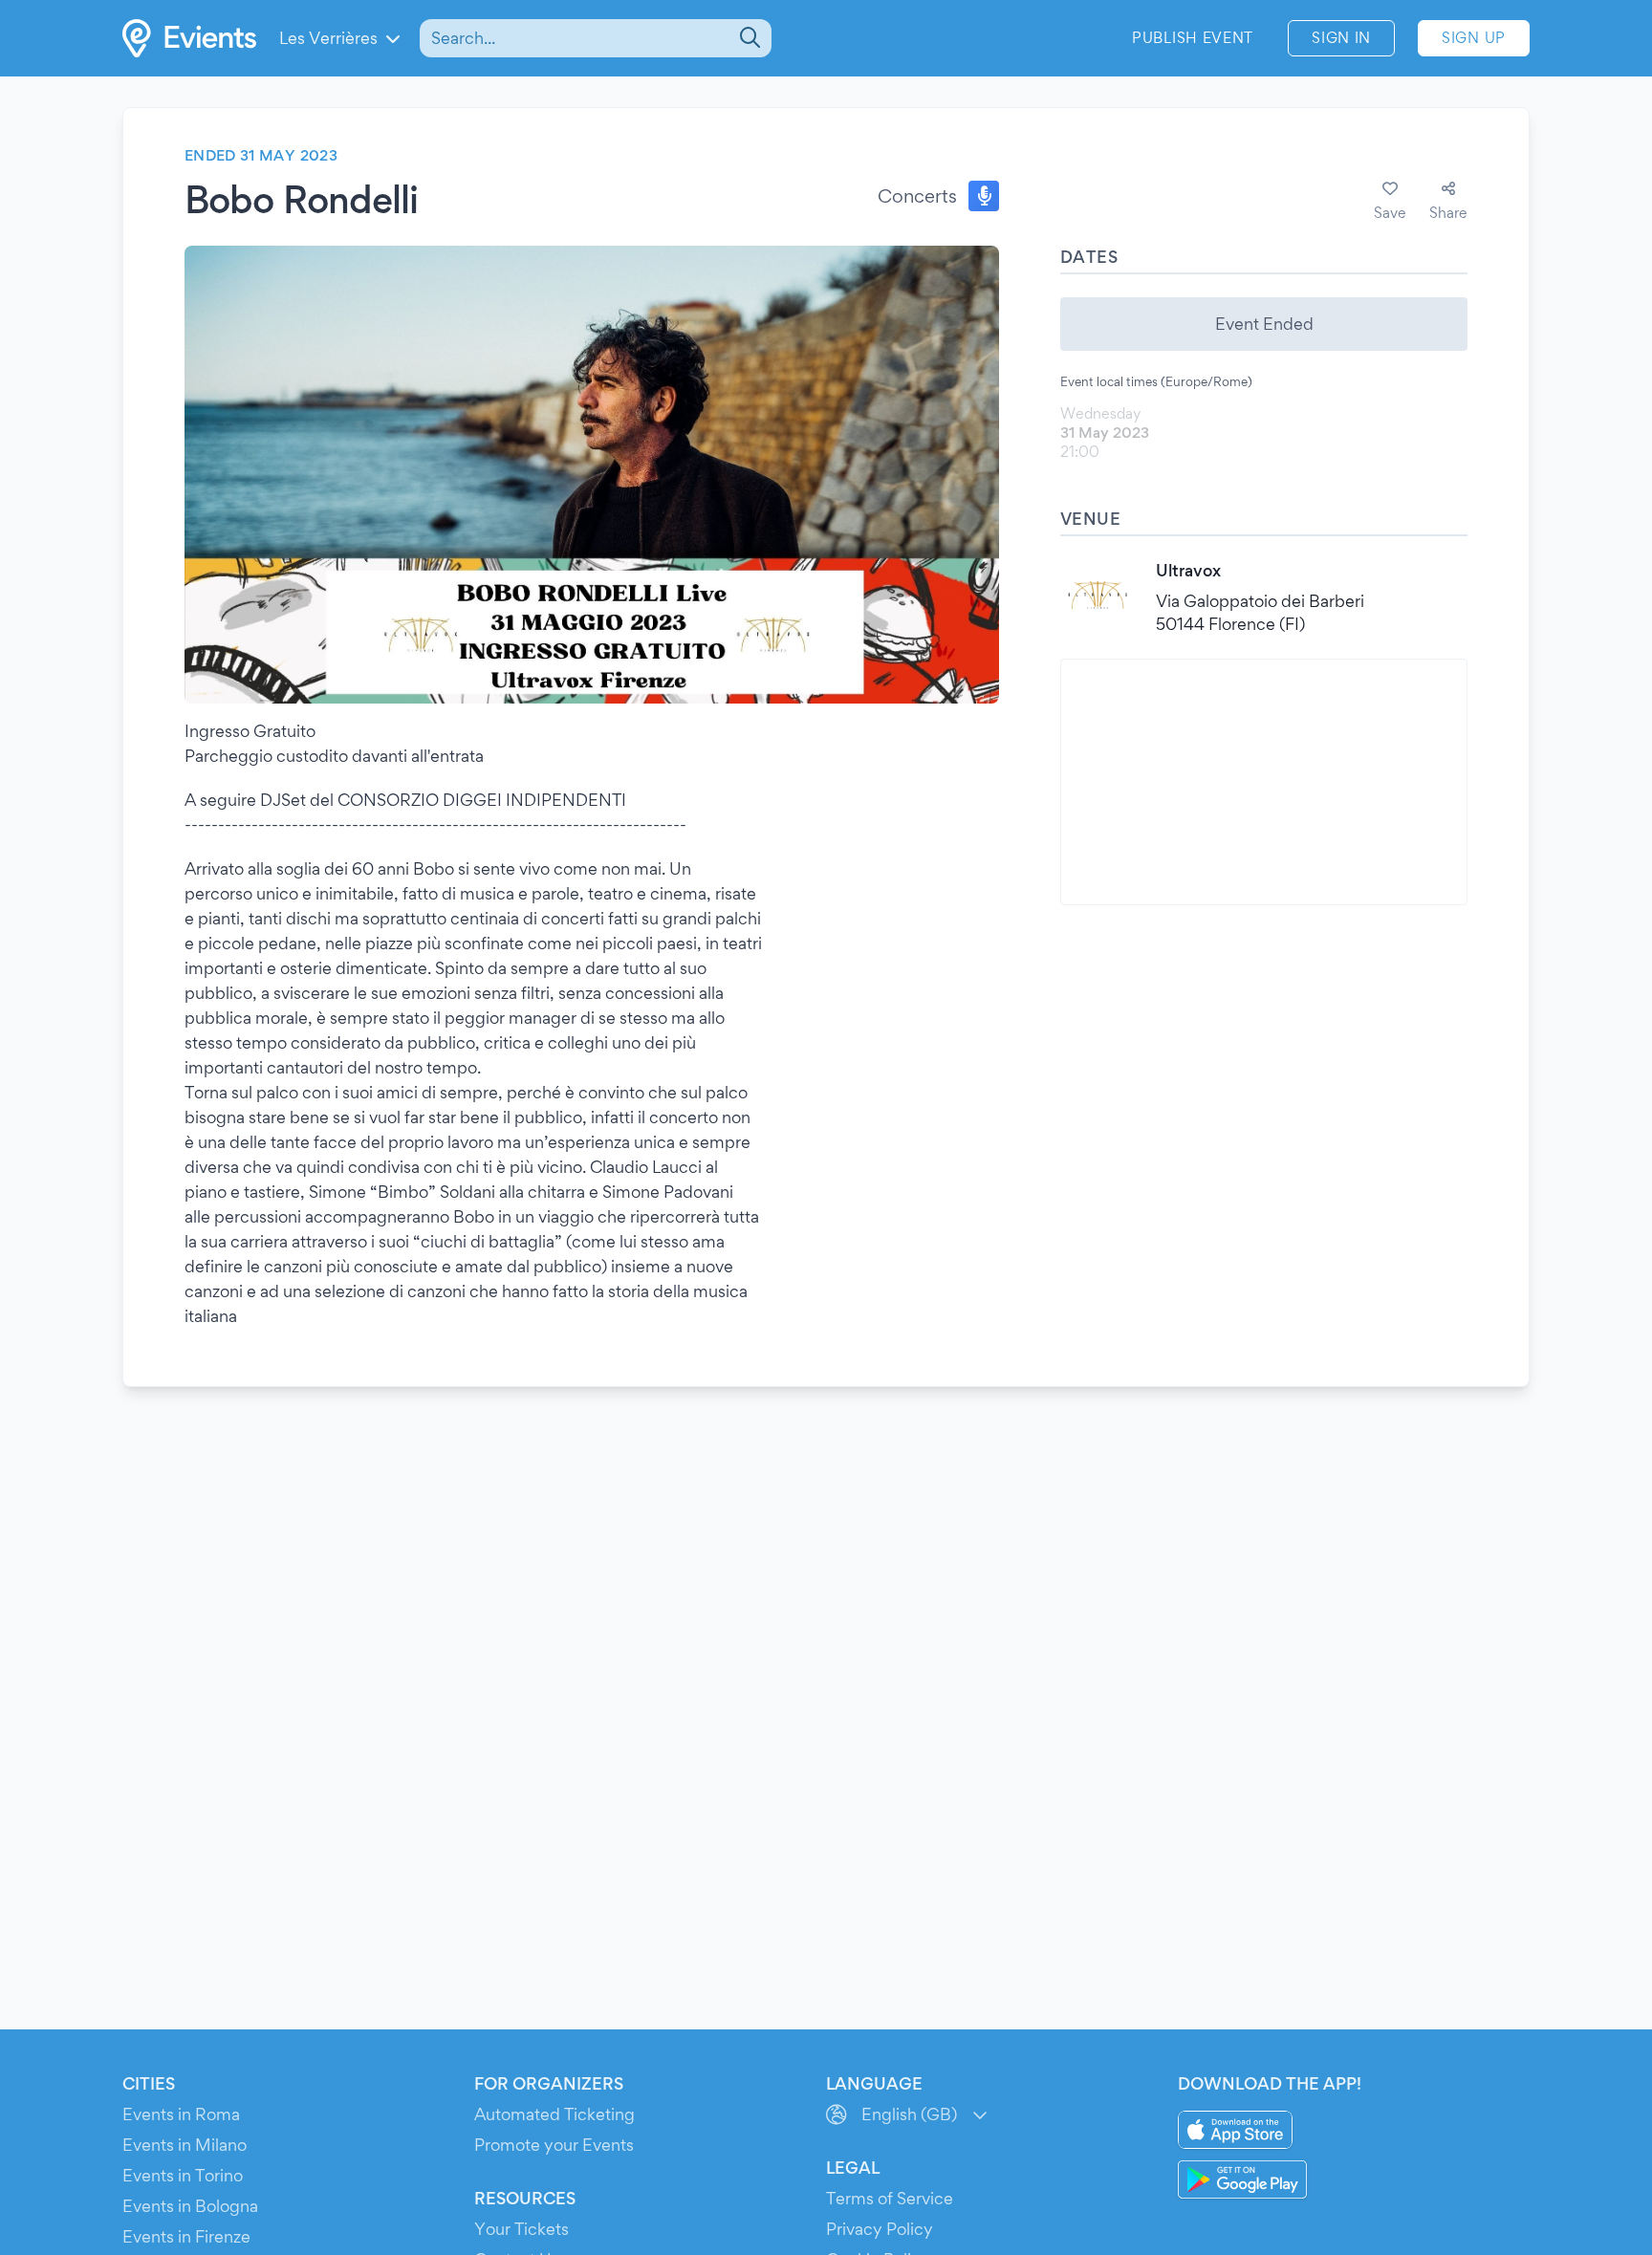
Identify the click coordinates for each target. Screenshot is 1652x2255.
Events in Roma (181, 2114)
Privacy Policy (880, 2229)
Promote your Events (554, 2145)
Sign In (1341, 38)
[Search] (748, 38)
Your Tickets (522, 2229)
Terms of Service (890, 2198)
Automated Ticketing (554, 2114)
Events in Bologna (190, 2206)
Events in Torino (183, 2175)
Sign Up (1474, 38)
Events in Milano (185, 2145)
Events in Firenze (186, 2236)
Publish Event (1193, 38)
